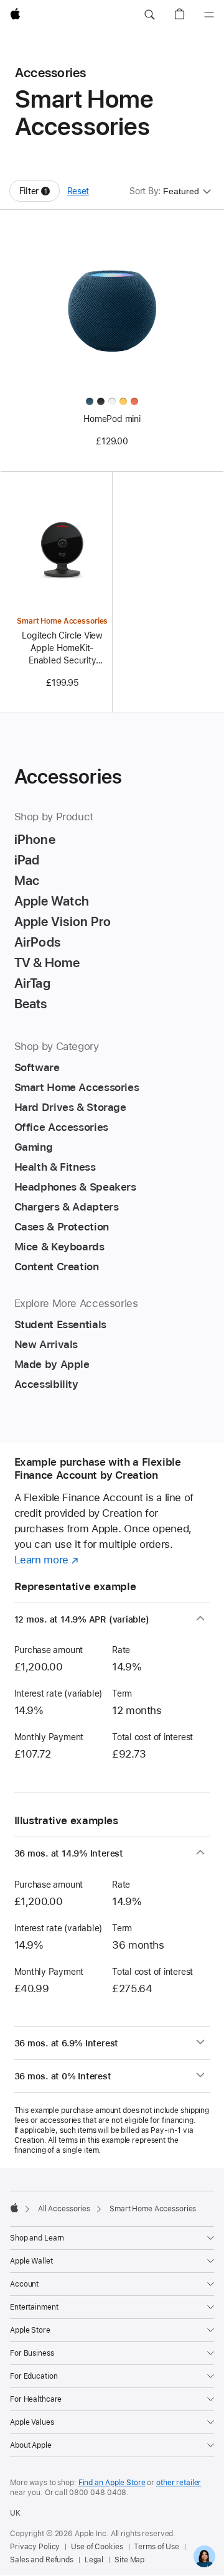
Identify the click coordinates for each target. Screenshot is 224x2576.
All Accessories (64, 2209)
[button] (149, 15)
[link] (204, 2556)
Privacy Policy (35, 2547)
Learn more (46, 1560)
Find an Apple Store (112, 2483)
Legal (94, 2560)
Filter (40, 194)
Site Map (129, 2560)
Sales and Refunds (42, 2560)
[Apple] (14, 2208)
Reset (78, 191)
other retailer (179, 2483)
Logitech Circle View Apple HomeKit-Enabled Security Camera (62, 649)
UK (15, 2513)
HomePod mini (112, 419)
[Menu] (209, 15)
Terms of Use (156, 2547)
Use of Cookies (97, 2547)
